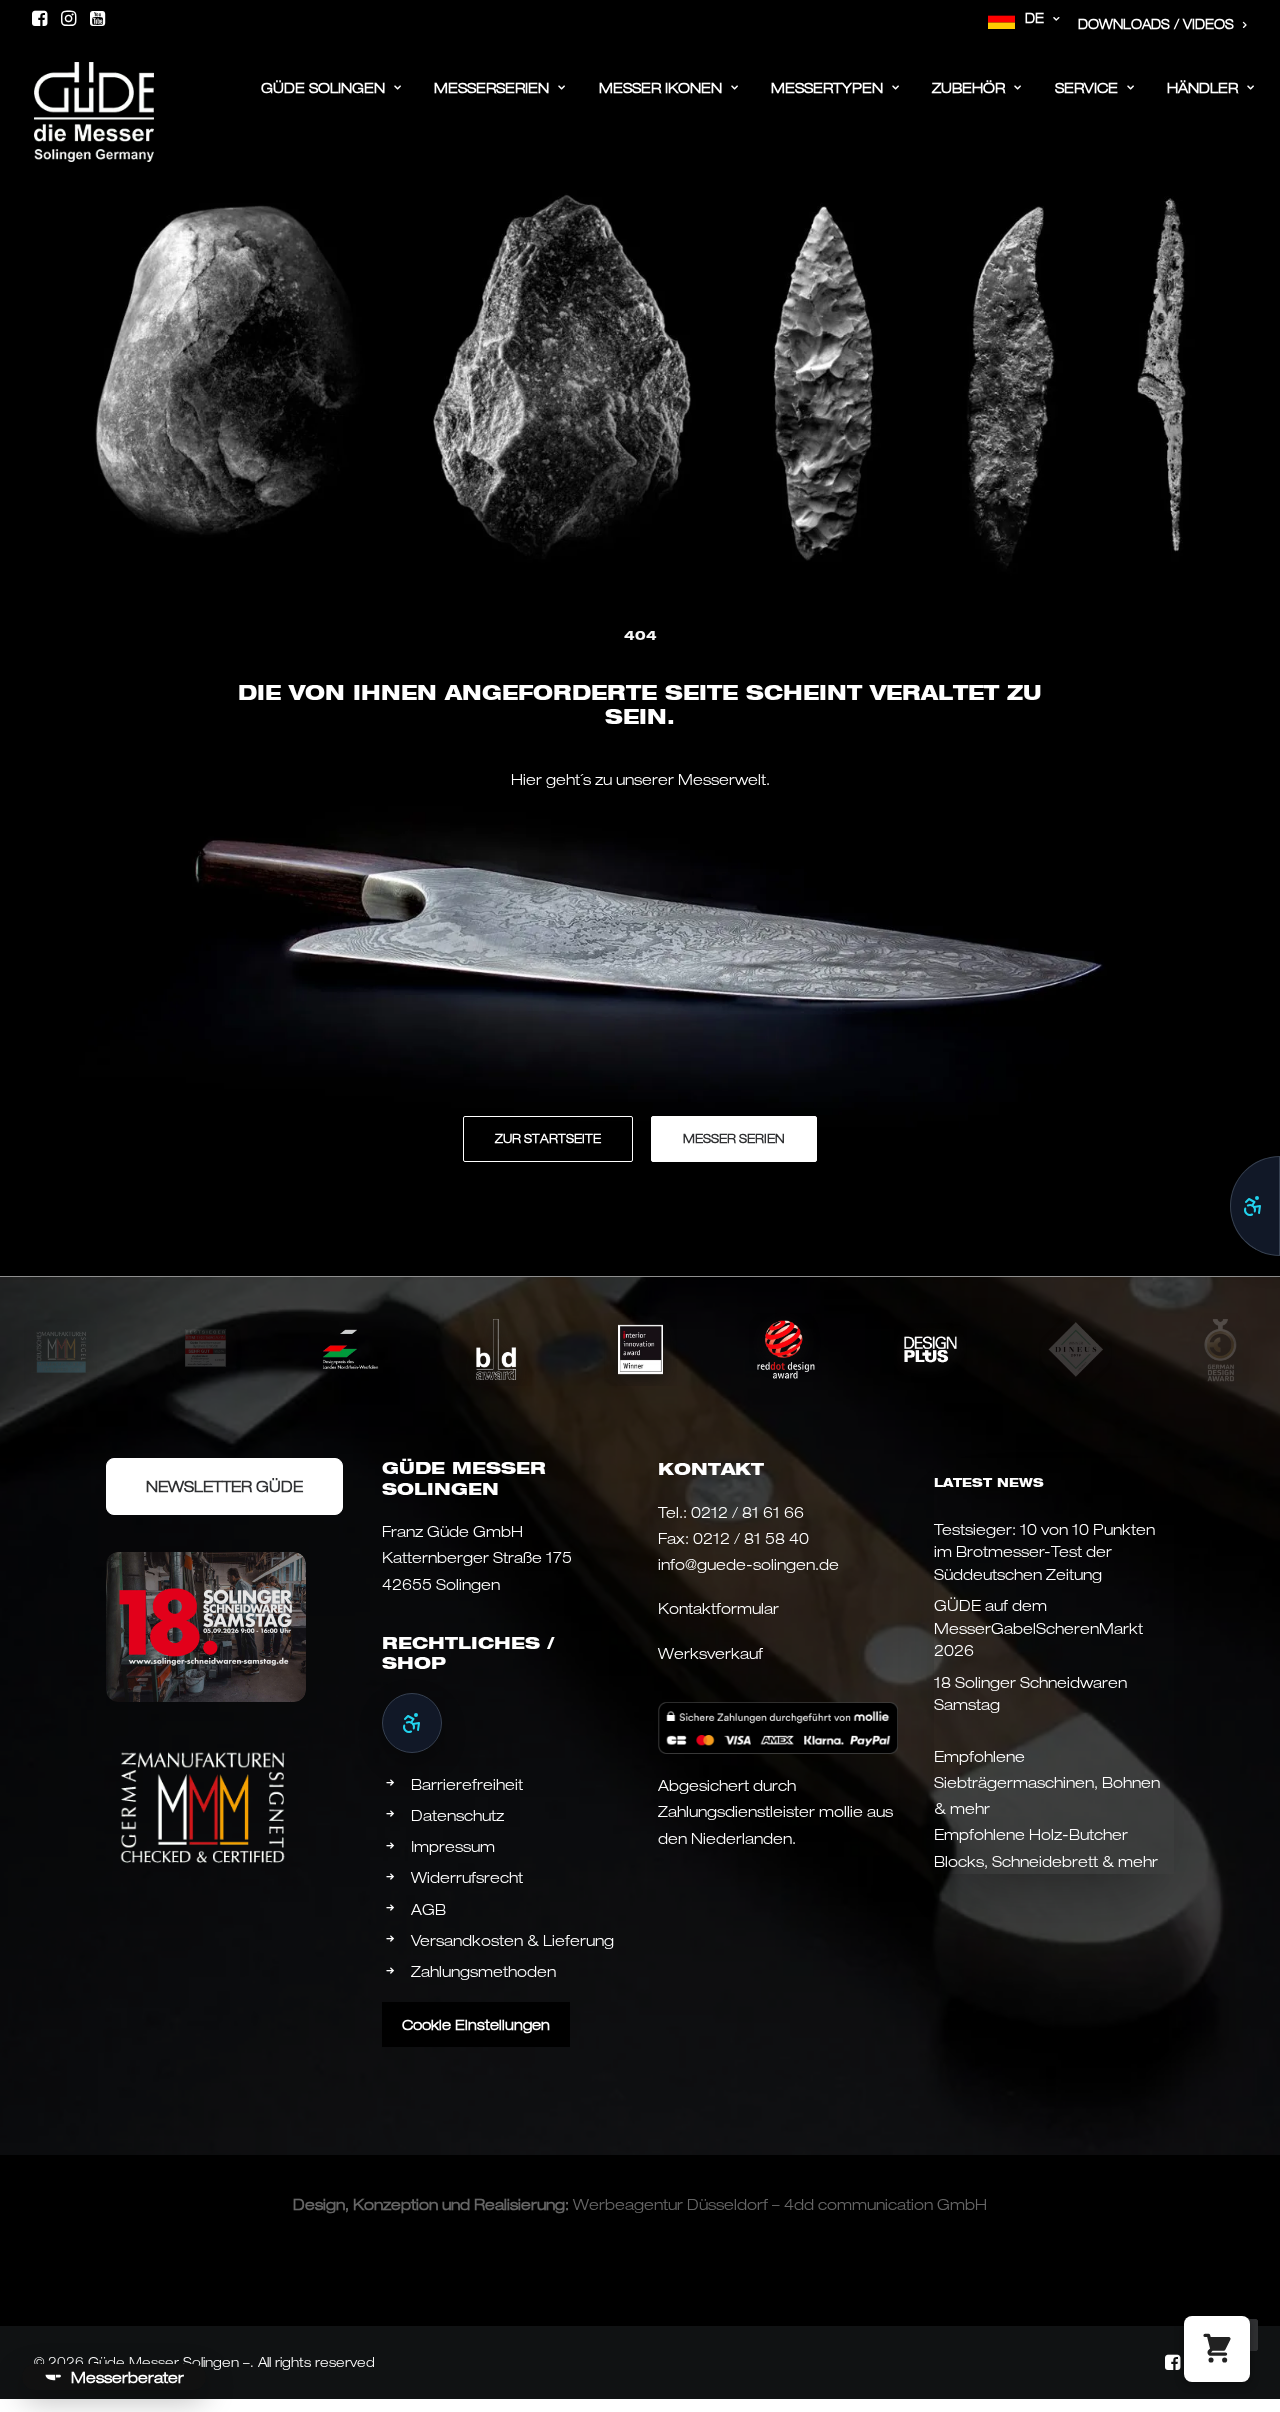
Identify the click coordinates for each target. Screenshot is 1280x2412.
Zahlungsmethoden (483, 1971)
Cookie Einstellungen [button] (476, 2024)
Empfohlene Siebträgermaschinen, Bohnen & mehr (1047, 1782)
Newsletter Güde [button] (224, 1486)
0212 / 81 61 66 (747, 1512)
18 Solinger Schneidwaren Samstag (1030, 1693)
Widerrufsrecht (467, 1877)
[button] (39, 18)
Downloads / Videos (1156, 24)
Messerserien (491, 87)
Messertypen (827, 87)
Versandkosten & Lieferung (512, 1940)
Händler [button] (1202, 87)
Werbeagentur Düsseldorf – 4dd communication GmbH (780, 2204)
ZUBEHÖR (968, 87)
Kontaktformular (718, 1608)
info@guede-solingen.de (748, 1564)
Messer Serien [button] (734, 1138)
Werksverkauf (710, 1653)
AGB (428, 1909)
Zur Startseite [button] (548, 1138)
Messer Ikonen (660, 87)
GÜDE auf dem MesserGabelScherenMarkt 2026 (1038, 1627)
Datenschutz (457, 1815)
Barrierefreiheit (467, 1784)
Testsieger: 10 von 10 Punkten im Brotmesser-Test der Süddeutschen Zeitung (1044, 1551)
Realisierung (519, 2204)
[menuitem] (1024, 19)
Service (1086, 87)
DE (1034, 18)
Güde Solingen (323, 87)
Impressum (453, 1846)
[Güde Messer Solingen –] (94, 82)
